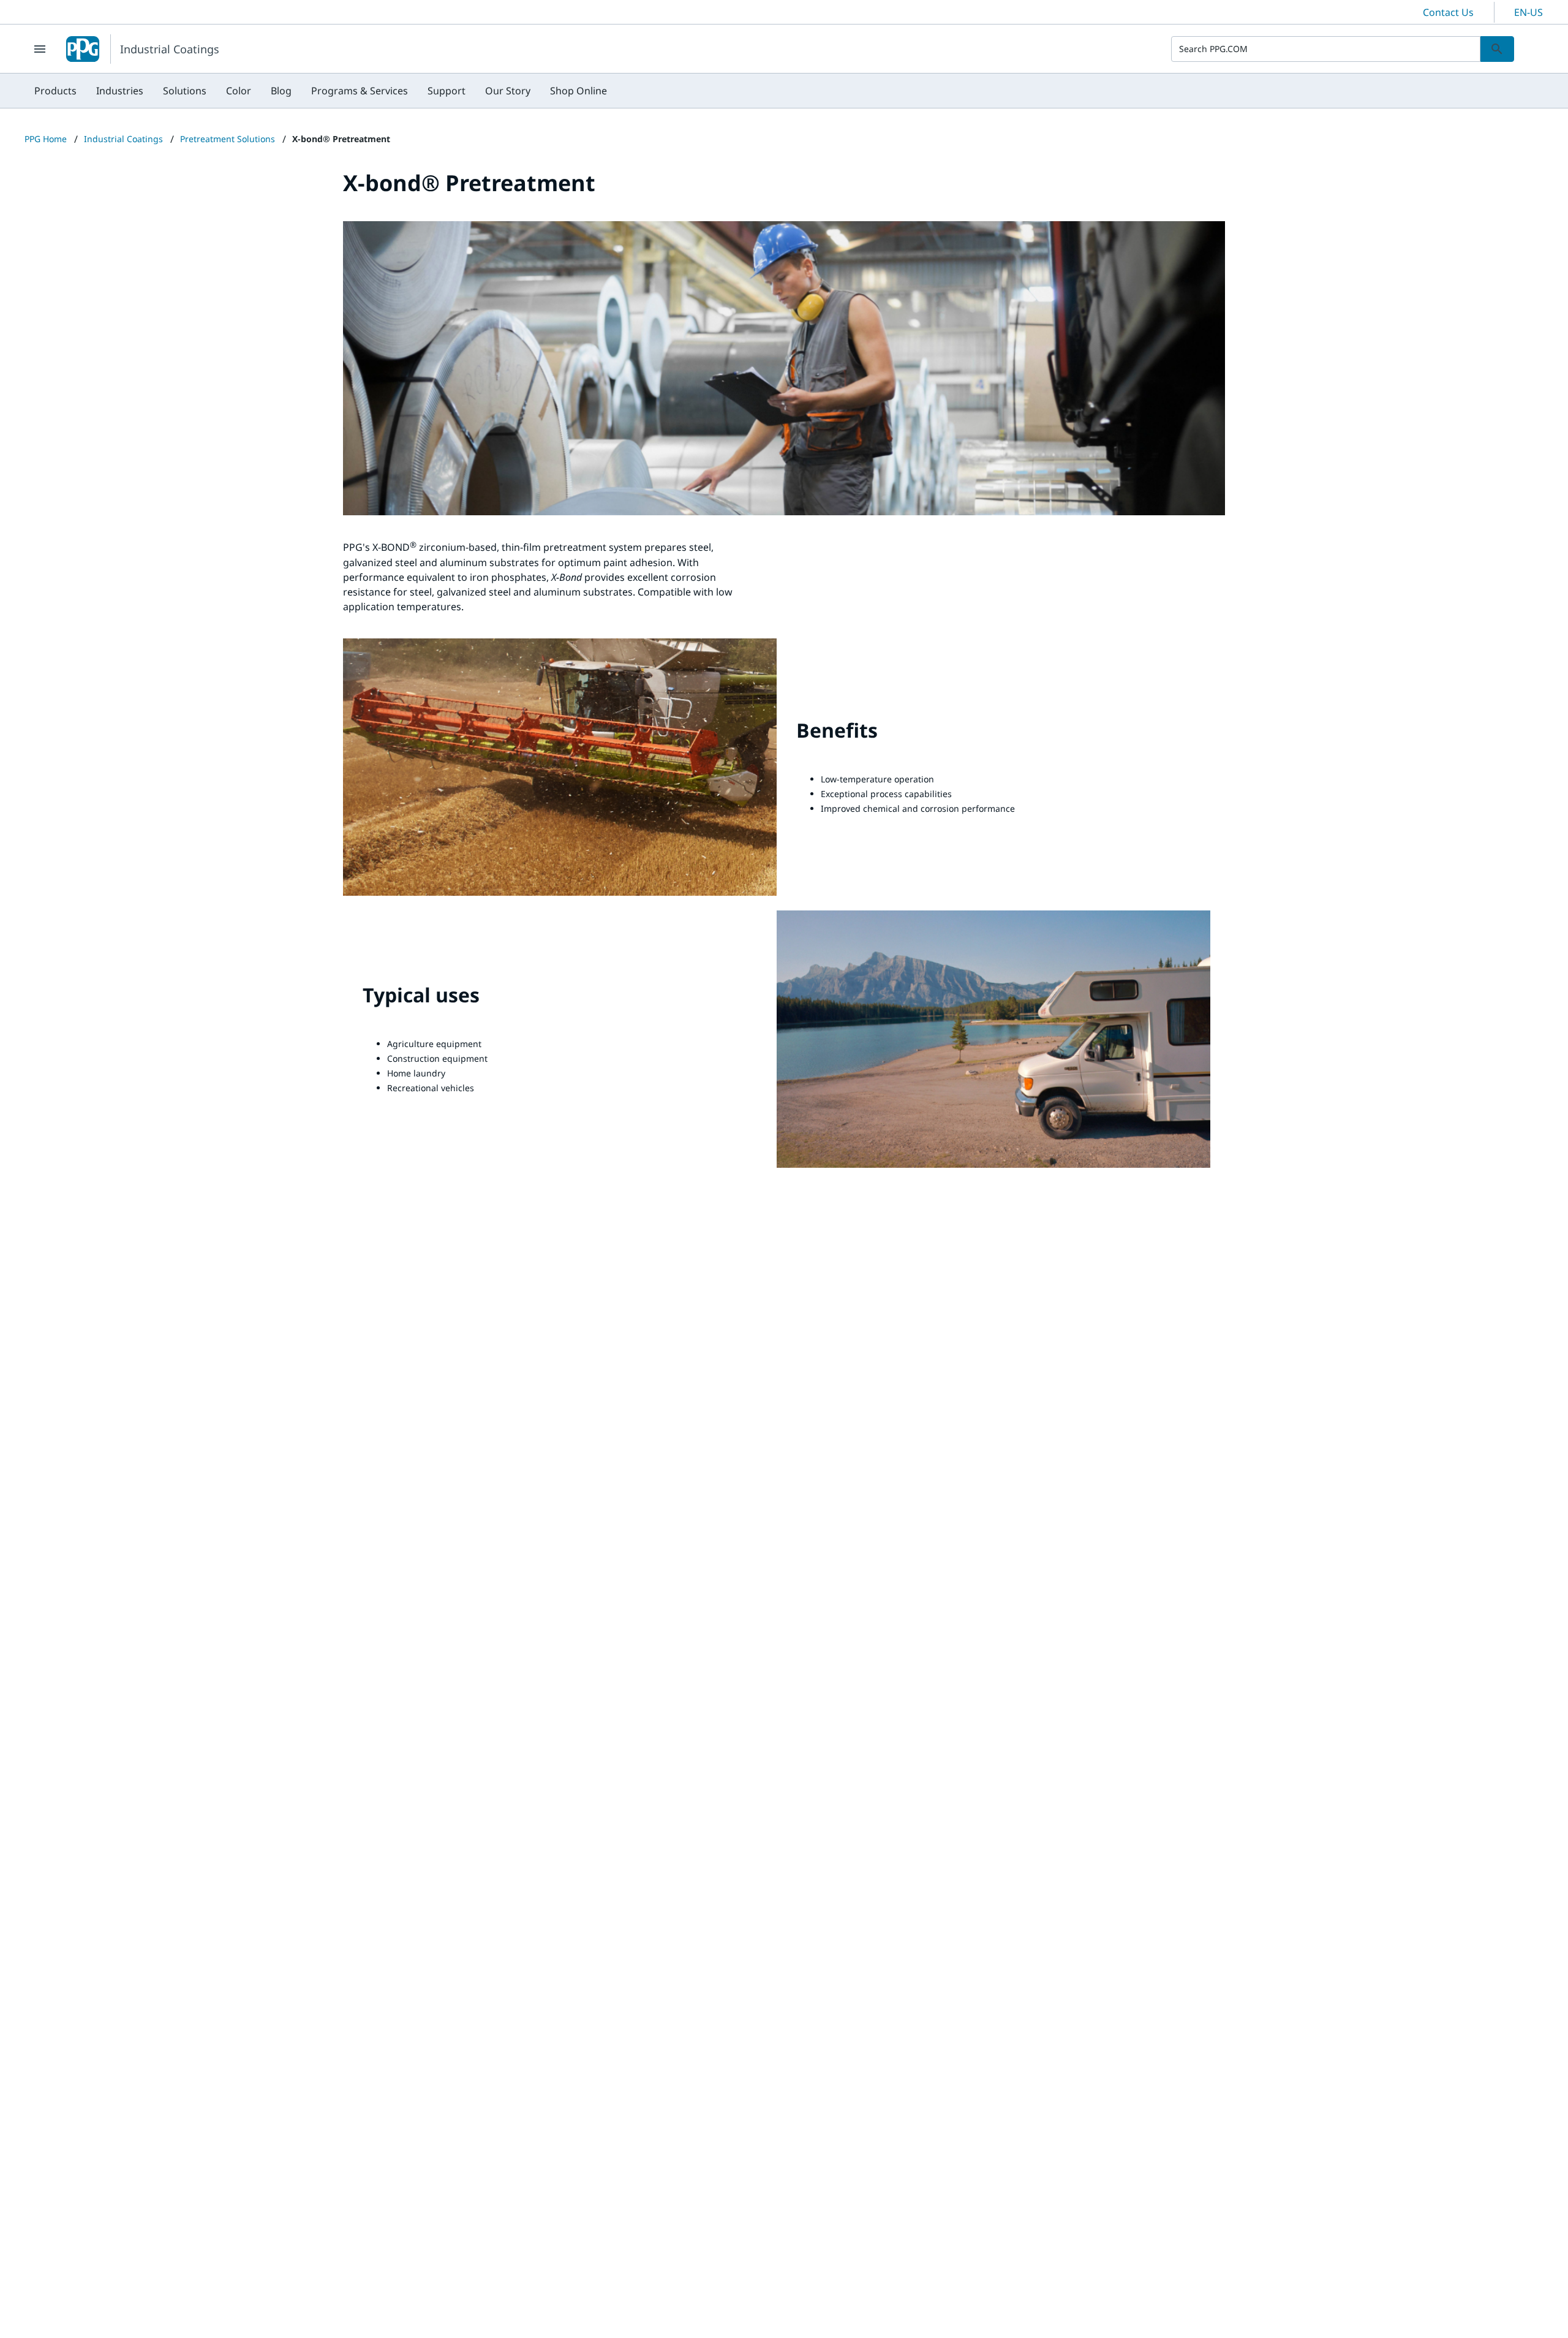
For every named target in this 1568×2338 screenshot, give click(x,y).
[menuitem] (55, 91)
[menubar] (321, 91)
